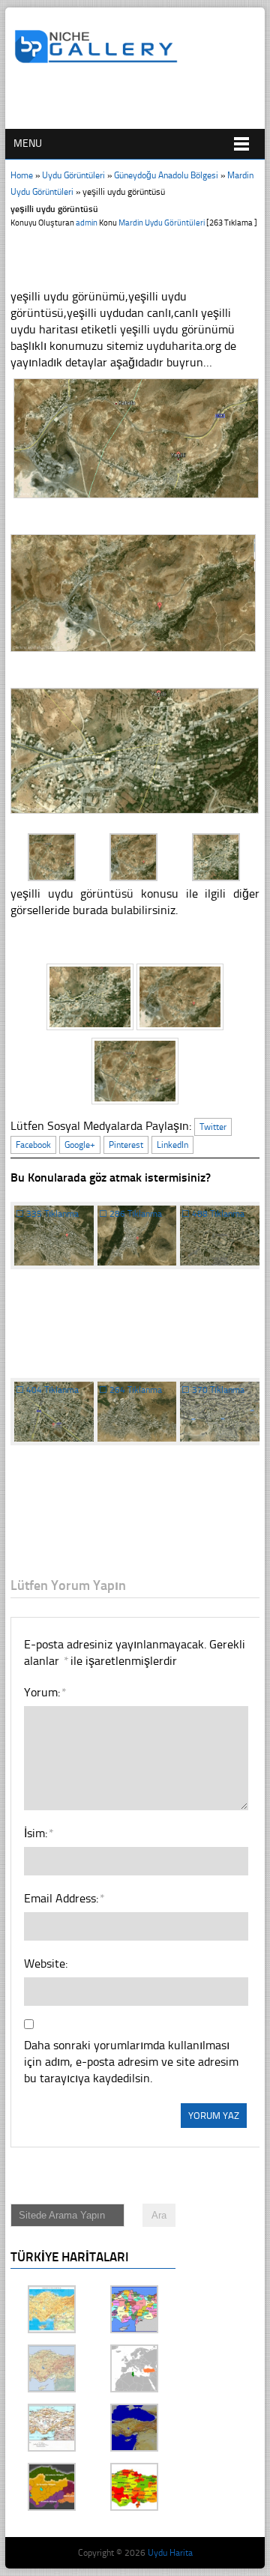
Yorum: (45, 1692)
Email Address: (64, 1898)
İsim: (38, 1833)
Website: (46, 1963)
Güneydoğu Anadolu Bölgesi (166, 175)
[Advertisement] (142, 103)
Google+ (80, 1145)
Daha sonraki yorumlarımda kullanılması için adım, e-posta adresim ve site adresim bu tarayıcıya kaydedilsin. (131, 2062)
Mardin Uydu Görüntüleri (162, 223)
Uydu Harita (170, 2553)
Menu (28, 143)
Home (22, 175)
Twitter (213, 1127)
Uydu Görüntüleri (73, 175)
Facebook (33, 1145)
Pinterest (126, 1145)
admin (87, 223)
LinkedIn (172, 1145)
